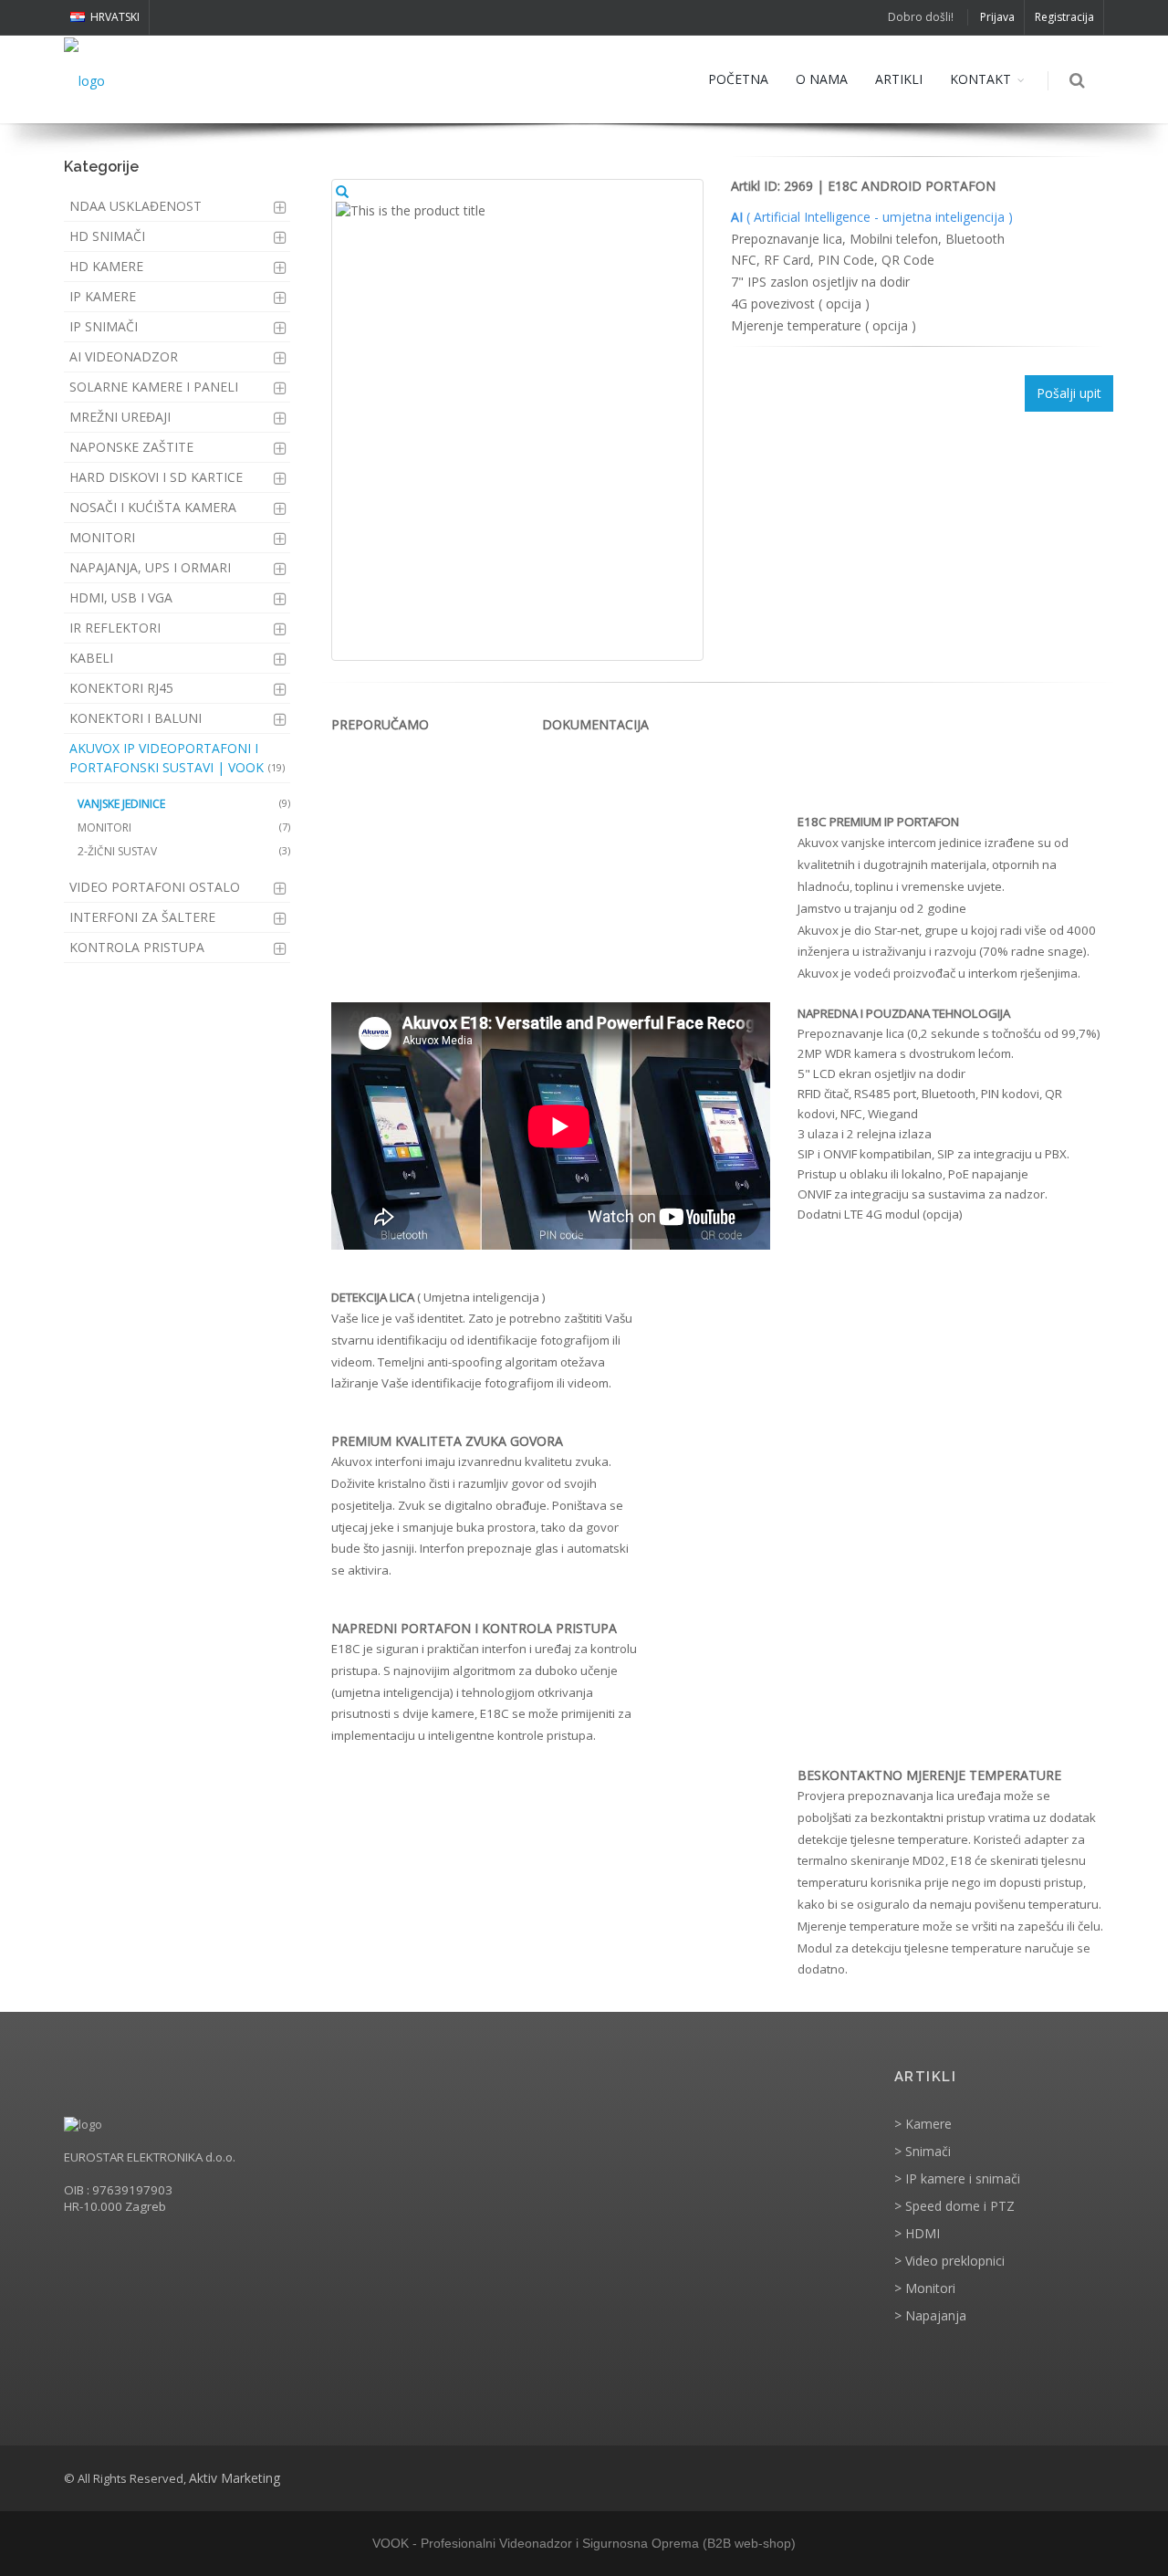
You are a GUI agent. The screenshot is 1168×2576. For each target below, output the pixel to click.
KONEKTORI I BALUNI (136, 718)
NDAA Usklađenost (136, 206)
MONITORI (102, 537)
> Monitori (925, 2288)
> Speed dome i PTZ (954, 2206)
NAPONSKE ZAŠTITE (131, 447)
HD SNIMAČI (107, 236)
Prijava (997, 17)
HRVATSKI (115, 17)
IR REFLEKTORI (115, 628)
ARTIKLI (899, 79)
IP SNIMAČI (104, 326)
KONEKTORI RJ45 (121, 688)
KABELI (91, 658)
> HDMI (917, 2233)
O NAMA (822, 79)
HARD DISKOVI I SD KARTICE (156, 477)
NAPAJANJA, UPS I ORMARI (150, 567)
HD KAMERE (106, 266)
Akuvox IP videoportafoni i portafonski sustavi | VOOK (177, 758)
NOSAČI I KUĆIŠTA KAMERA (153, 507)
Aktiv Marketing (235, 2478)
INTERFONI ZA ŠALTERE (142, 917)
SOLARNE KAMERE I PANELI (154, 387)
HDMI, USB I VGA (121, 597)
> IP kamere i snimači (957, 2178)
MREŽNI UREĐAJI (120, 417)
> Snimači (923, 2151)
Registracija (1064, 17)
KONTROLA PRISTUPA (137, 947)
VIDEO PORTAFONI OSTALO (155, 887)
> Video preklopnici (949, 2261)
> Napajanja (930, 2315)
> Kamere (923, 2124)
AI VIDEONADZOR (124, 356)
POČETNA (738, 79)
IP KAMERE (103, 296)
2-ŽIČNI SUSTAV (184, 851)
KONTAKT (980, 79)
